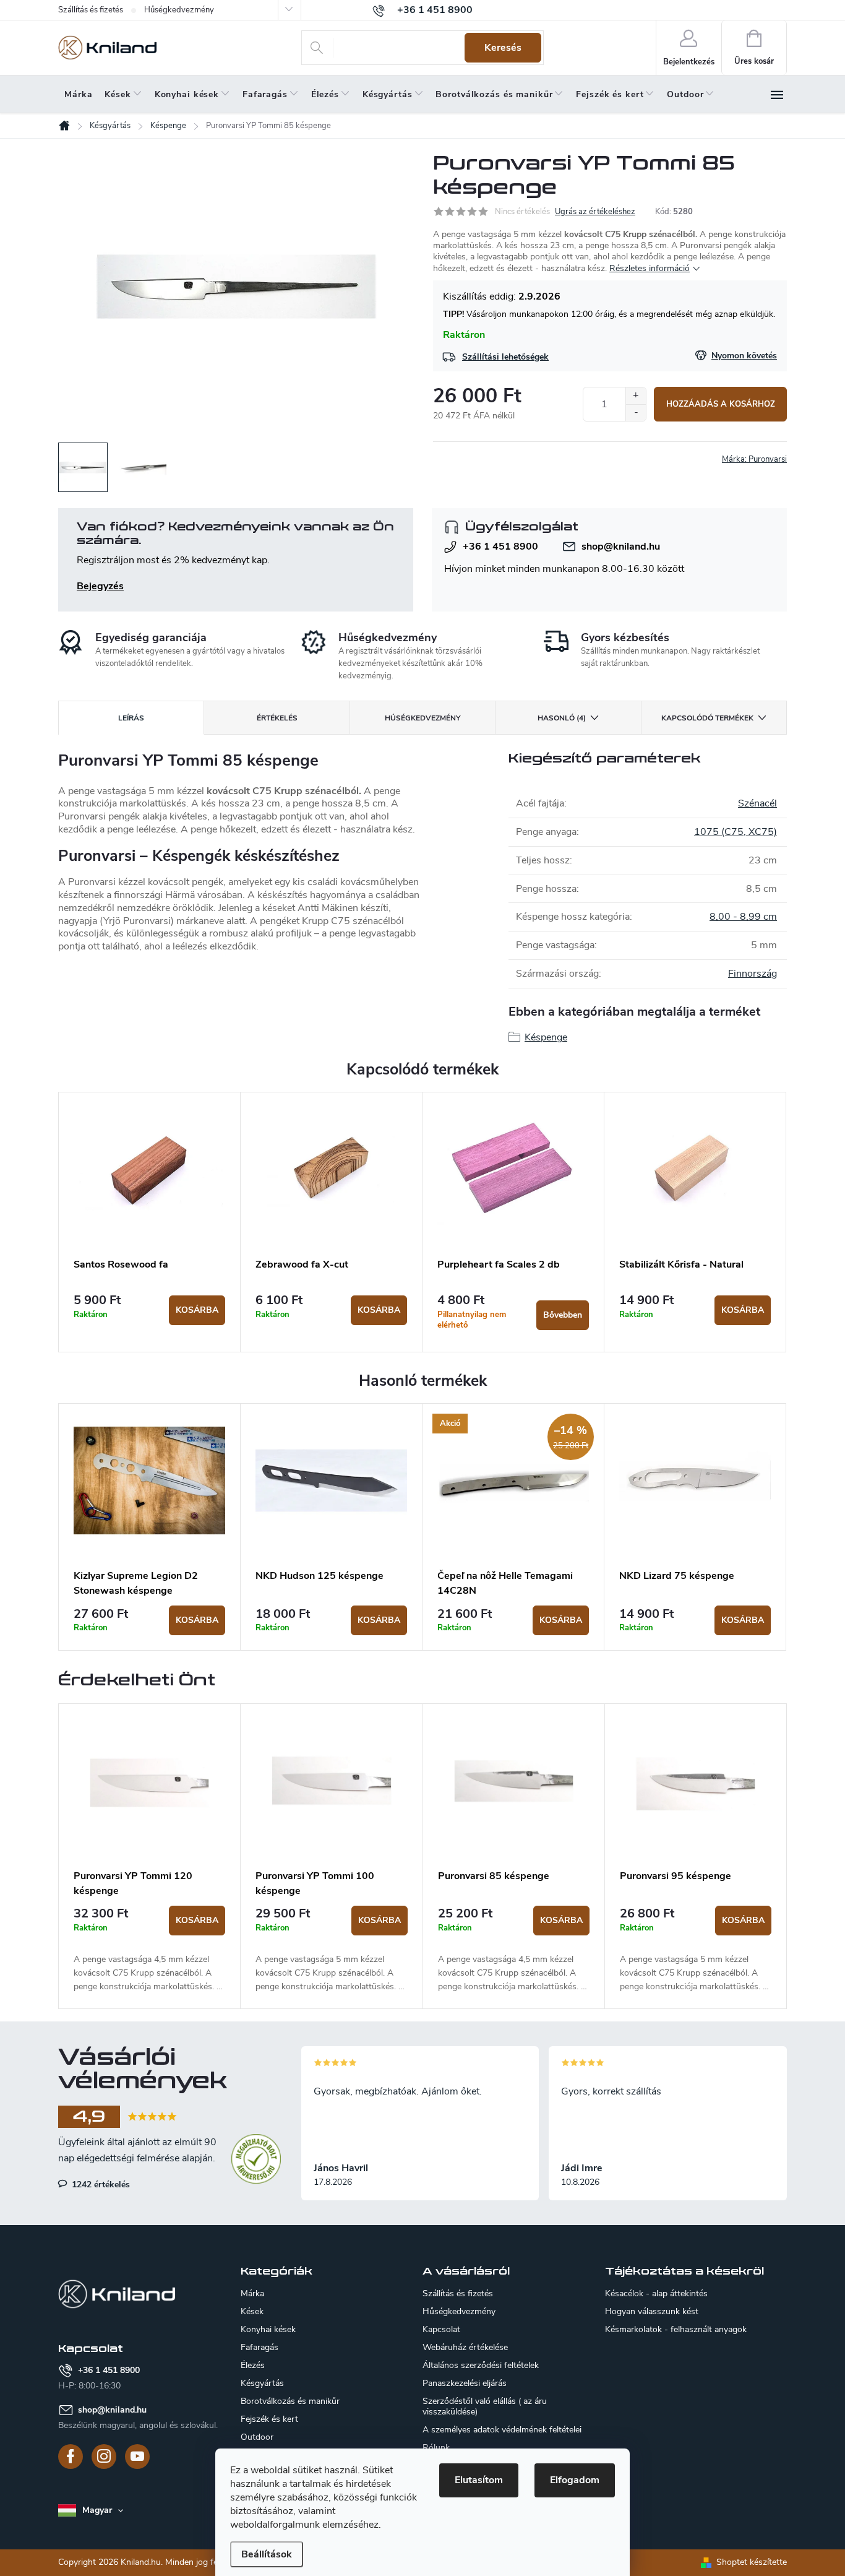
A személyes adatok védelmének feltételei (502, 2430)
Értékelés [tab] (277, 718)
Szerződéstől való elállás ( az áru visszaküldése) (485, 2406)
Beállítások (267, 2554)
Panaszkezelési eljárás (465, 2383)
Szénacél (757, 803)
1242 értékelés (100, 2184)
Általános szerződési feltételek (481, 2365)
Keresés (503, 48)
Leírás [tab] (131, 718)
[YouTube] (137, 2457)
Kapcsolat (441, 2329)
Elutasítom (479, 2480)
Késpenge (546, 1037)
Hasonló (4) (562, 718)
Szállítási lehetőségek (505, 357)
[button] (149, 1950)
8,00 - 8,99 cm (743, 917)
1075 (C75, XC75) (736, 832)
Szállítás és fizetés (91, 10)
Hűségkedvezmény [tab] (422, 718)
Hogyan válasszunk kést (652, 2312)
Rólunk (436, 2448)
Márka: (754, 459)
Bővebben (563, 1315)
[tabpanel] (150, 1222)
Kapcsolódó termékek (707, 718)
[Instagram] (104, 2457)
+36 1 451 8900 (500, 547)
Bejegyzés (100, 586)
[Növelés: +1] (636, 396)
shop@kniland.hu (621, 547)
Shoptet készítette (752, 2562)
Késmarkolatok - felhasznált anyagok (676, 2330)
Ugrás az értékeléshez (595, 212)
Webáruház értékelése (465, 2347)
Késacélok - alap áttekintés (656, 2294)
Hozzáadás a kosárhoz (721, 404)
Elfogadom (575, 2480)
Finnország (753, 974)
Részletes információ (650, 268)
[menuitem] (78, 95)
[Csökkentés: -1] (636, 413)
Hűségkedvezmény (179, 10)
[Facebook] (71, 2457)
